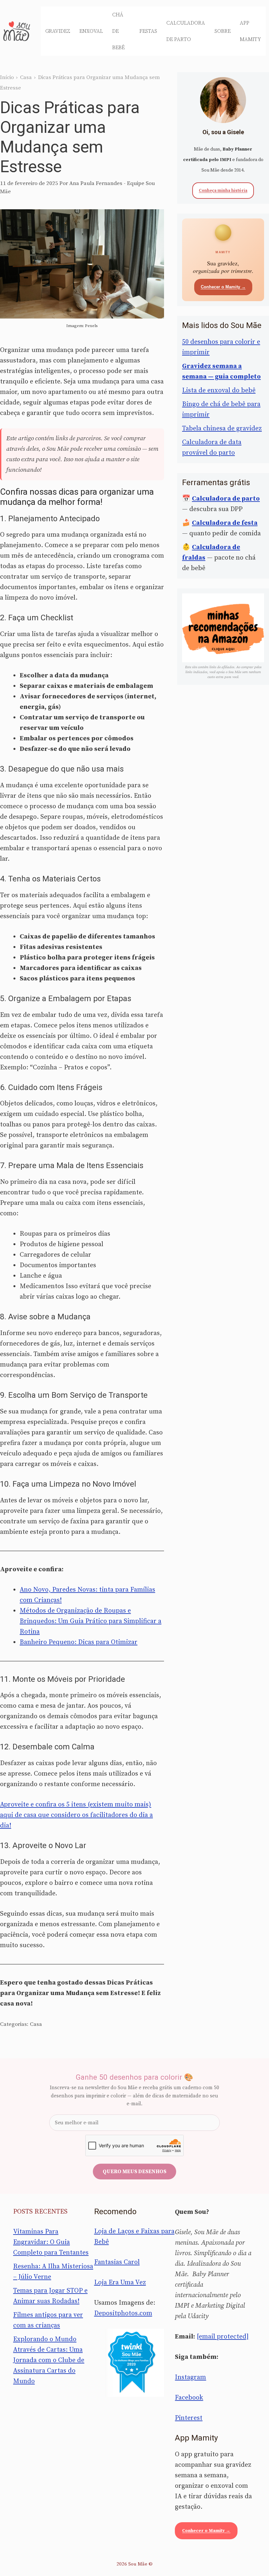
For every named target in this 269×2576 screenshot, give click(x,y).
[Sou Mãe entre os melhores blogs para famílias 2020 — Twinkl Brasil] (134, 2363)
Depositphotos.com (123, 2313)
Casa (26, 77)
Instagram (190, 2377)
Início (7, 77)
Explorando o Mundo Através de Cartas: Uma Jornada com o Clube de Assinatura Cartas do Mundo (49, 2360)
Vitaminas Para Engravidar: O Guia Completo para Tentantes (51, 2242)
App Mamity (250, 31)
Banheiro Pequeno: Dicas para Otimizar (79, 1642)
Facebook (189, 2398)
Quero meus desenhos (134, 2172)
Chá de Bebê (118, 31)
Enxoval (91, 31)
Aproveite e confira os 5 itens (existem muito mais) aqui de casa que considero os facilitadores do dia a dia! (76, 1815)
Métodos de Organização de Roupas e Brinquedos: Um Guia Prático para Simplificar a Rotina (91, 1621)
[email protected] (223, 2337)
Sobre (223, 31)
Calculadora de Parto (186, 31)
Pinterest (189, 2418)
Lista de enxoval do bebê (219, 391)
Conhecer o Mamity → (223, 287)
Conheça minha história (223, 191)
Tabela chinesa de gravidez (222, 429)
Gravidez (58, 31)
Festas (148, 31)
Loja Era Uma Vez (120, 2283)
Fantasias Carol (117, 2262)
